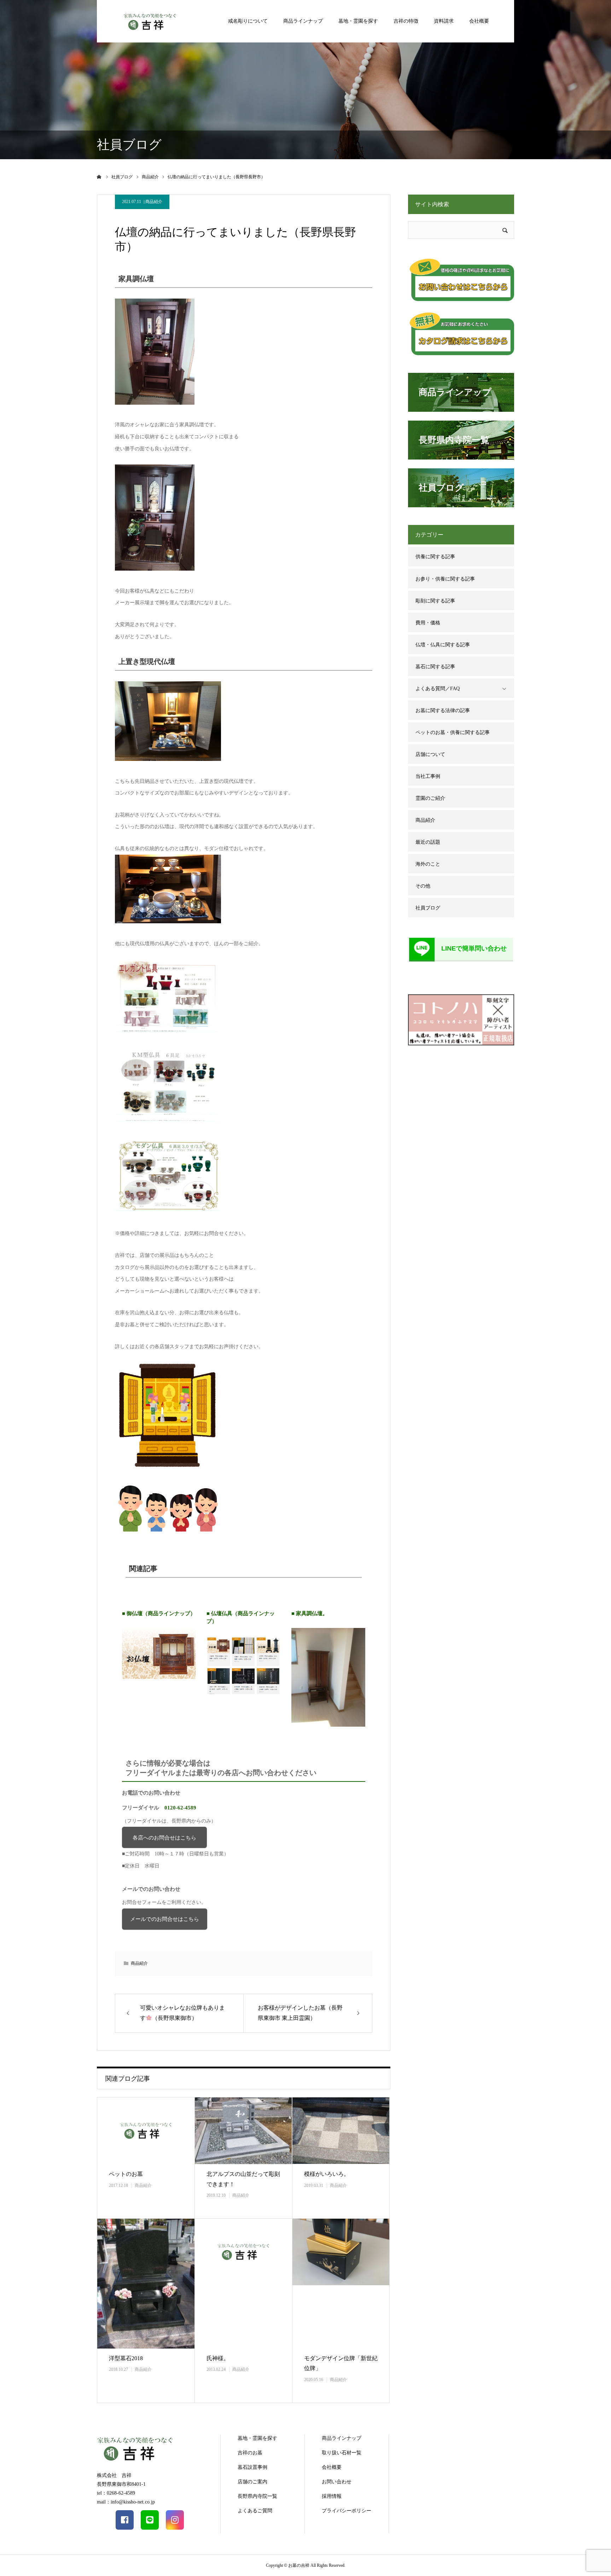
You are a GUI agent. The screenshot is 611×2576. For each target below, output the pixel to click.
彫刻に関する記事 (435, 601)
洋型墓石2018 (126, 2358)
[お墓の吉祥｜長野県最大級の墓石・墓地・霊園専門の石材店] (150, 21)
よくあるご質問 (255, 2511)
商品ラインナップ (303, 21)
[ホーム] (99, 177)
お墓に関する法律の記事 (443, 711)
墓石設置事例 (252, 2467)
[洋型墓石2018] (146, 2284)
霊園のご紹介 (430, 798)
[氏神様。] (243, 2284)
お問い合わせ (337, 2482)
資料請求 (444, 21)
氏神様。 (218, 2358)
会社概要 (479, 21)
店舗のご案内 (252, 2482)
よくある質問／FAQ (438, 689)
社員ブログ (428, 908)
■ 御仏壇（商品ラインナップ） (159, 1613)
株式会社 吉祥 (114, 2475)
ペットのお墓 (126, 2174)
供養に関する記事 (435, 557)
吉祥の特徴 (406, 21)
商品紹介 (154, 202)
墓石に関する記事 (435, 667)
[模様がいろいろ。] (341, 2131)
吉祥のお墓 (250, 2453)
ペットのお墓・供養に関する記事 (453, 732)
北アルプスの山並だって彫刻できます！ (243, 2179)
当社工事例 (428, 776)
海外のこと (428, 864)
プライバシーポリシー (347, 2511)
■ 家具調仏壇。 (310, 1613)
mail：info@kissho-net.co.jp (126, 2502)
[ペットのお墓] (146, 2131)
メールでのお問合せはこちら (165, 1919)
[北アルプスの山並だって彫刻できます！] (243, 2131)
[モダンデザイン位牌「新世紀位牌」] (341, 2284)
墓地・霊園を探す (358, 21)
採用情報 (332, 2496)
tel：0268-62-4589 (116, 2493)
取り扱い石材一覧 (342, 2453)
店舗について (430, 754)
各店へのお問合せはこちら (164, 1838)
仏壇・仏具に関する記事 (443, 645)
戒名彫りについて (248, 21)
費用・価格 (428, 623)
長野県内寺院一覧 (257, 2496)
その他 (423, 886)
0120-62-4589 (180, 1807)
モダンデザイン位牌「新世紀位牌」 (341, 2363)
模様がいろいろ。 (327, 2174)
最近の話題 (428, 842)
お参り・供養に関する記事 (445, 579)
